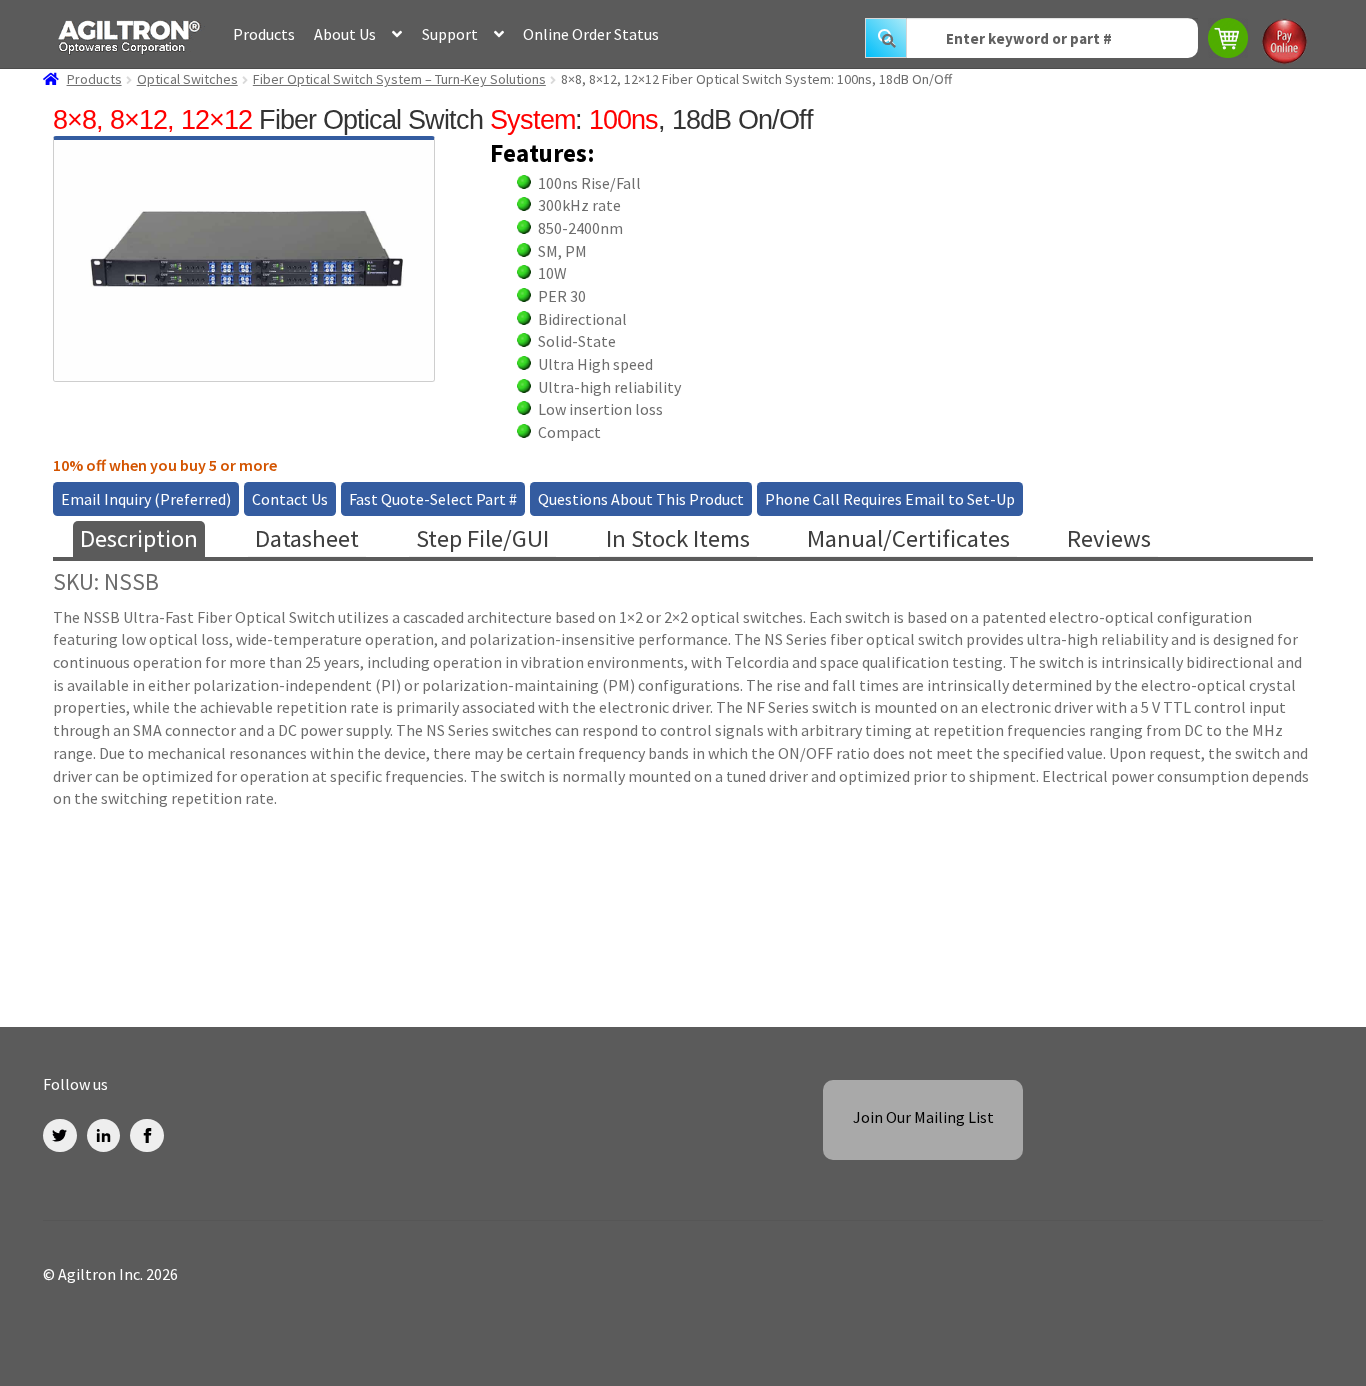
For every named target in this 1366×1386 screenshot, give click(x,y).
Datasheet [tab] (307, 538)
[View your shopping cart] (1229, 40)
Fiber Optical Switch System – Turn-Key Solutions (399, 79)
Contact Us (290, 499)
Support (450, 34)
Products (264, 34)
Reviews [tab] (1109, 538)
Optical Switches (187, 79)
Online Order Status (591, 34)
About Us (345, 34)
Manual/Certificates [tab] (908, 538)
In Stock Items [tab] (678, 538)
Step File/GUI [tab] (482, 538)
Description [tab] (139, 538)
